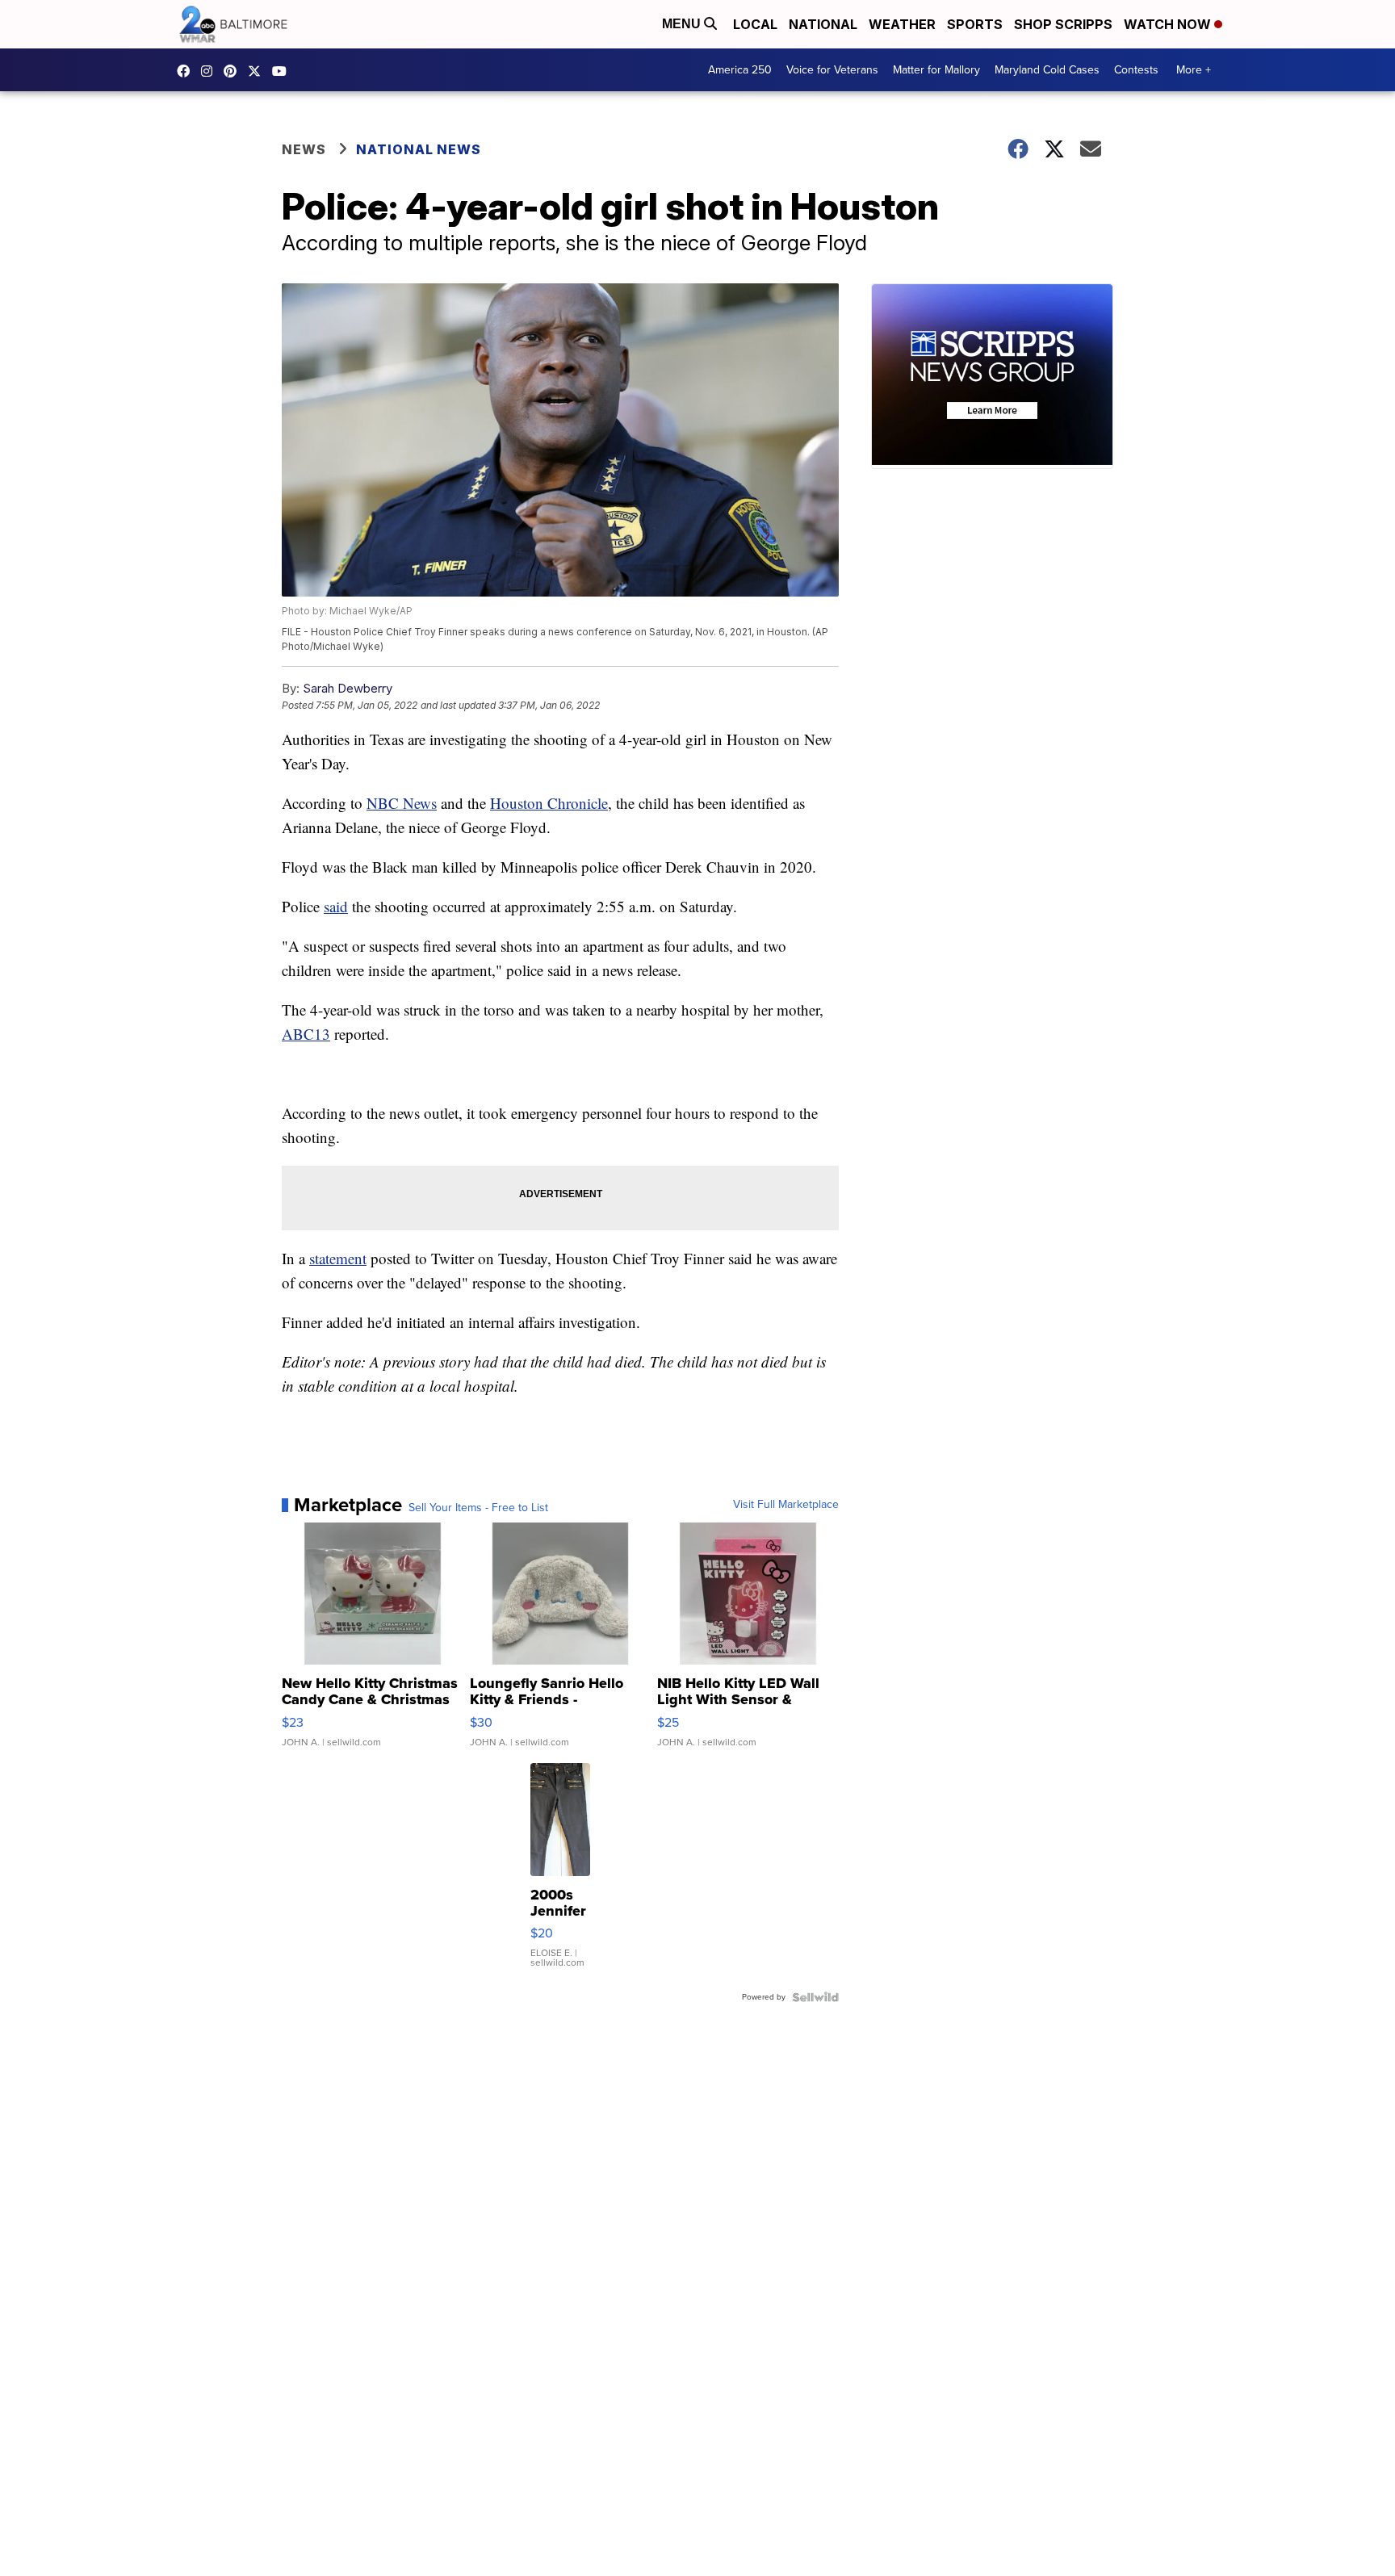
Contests (1136, 70)
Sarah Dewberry (348, 688)
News (304, 149)
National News (419, 149)
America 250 (740, 70)
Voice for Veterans (832, 70)
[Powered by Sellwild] (815, 1997)
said (336, 906)
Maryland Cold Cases (1047, 70)
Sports (975, 24)
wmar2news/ (187, 71)
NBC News (402, 803)
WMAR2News (234, 71)
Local (755, 24)
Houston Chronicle (549, 803)
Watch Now (1169, 24)
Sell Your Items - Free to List (478, 1508)
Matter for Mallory (936, 70)
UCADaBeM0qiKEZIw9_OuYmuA (283, 71)
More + (1194, 70)
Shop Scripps (1063, 24)
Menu (683, 24)
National (823, 24)
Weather (902, 24)
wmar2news (211, 71)
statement (338, 1258)
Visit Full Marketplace (786, 1505)
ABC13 (306, 1034)
